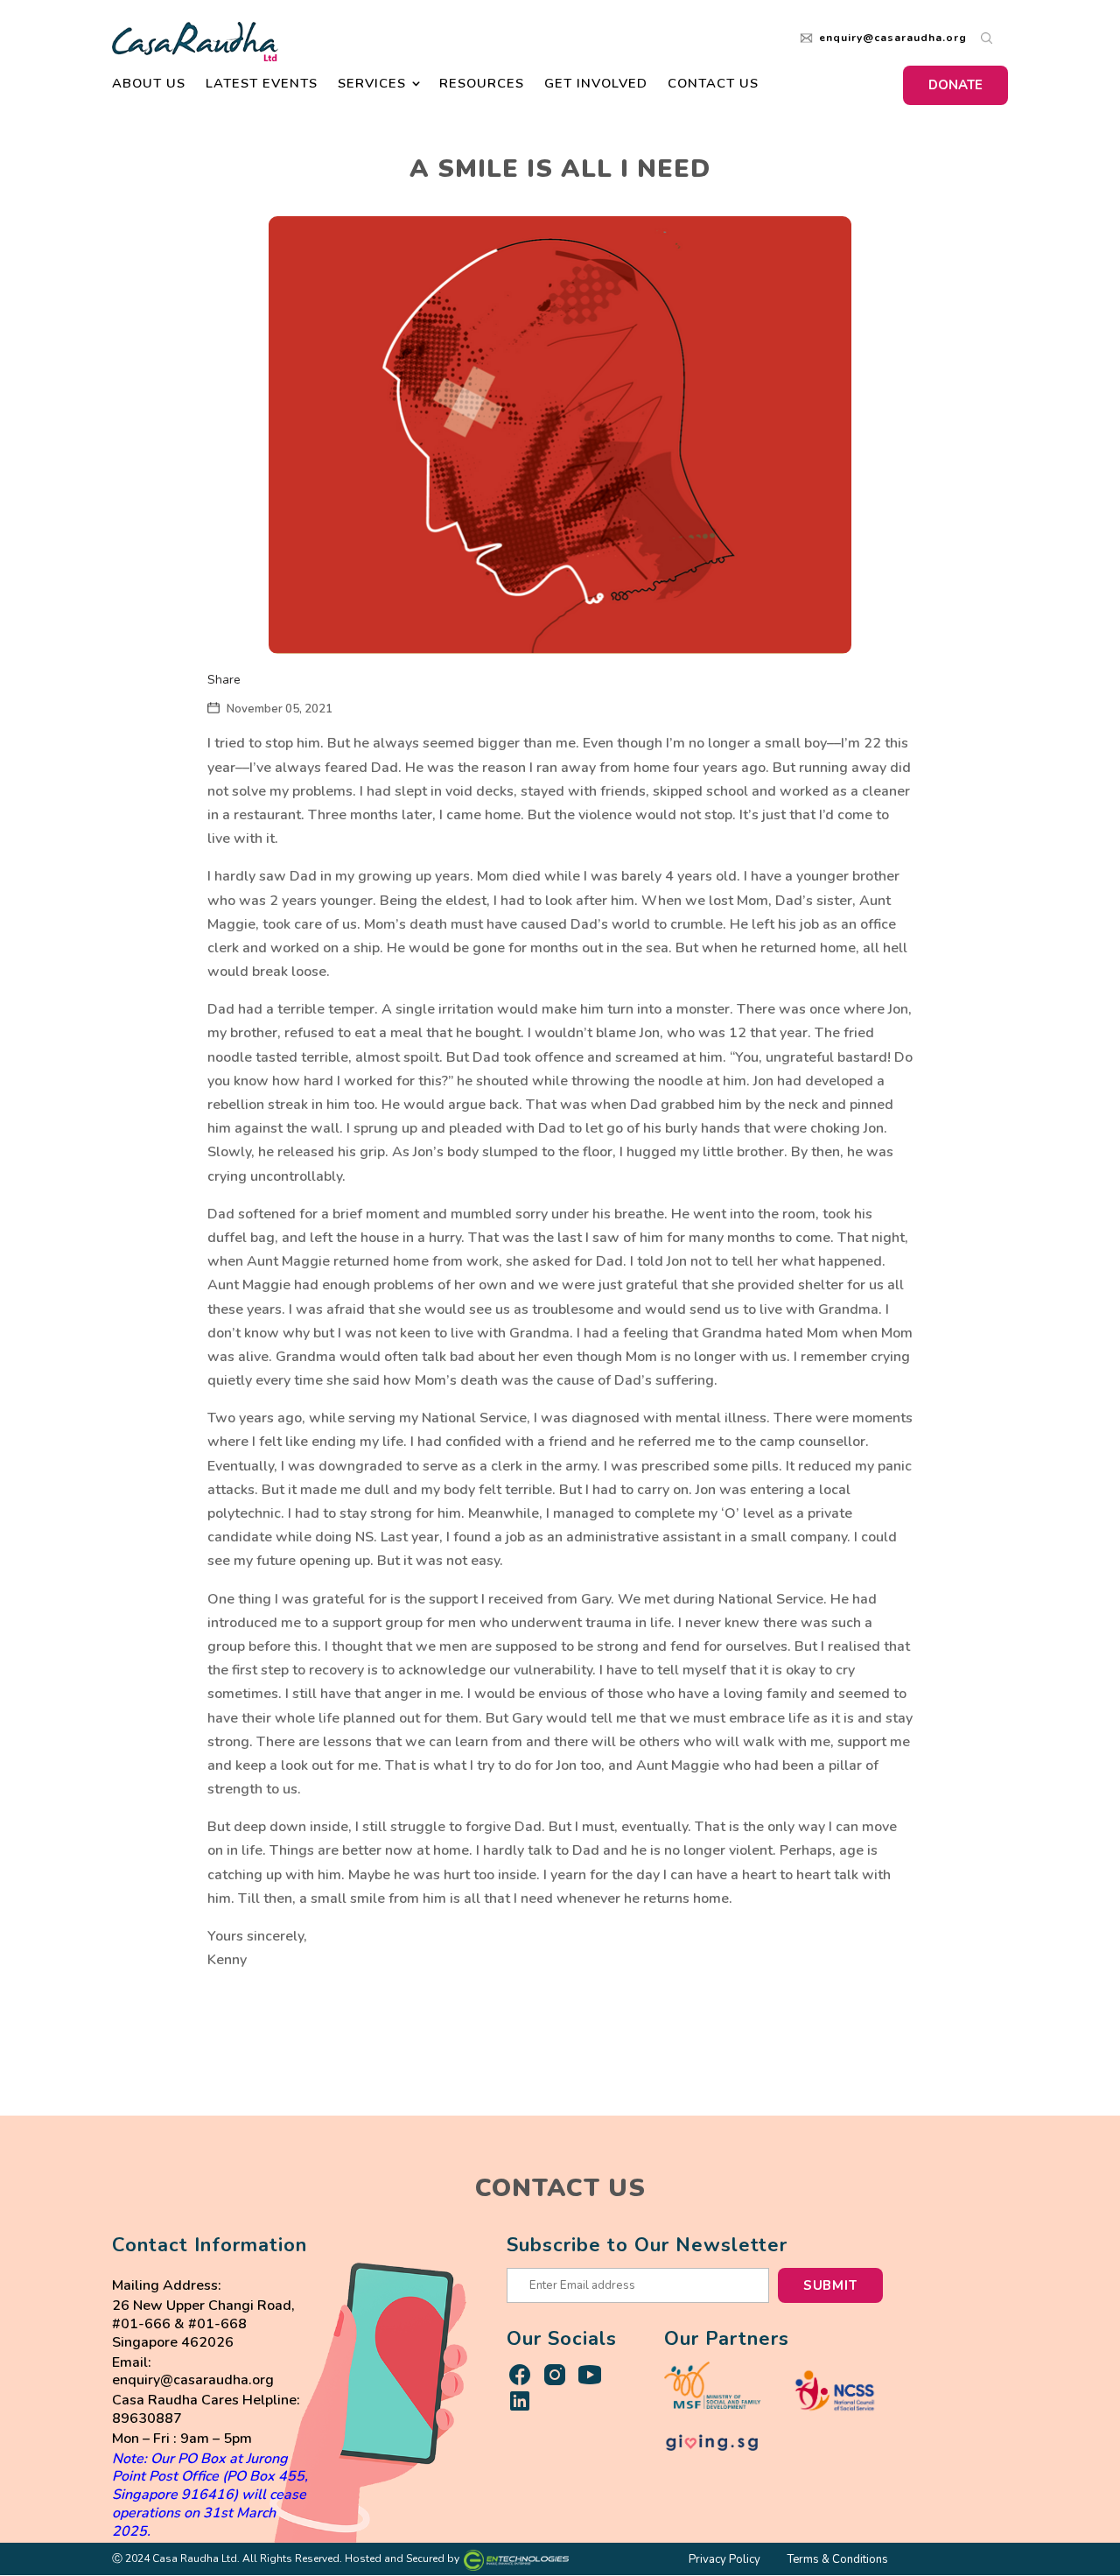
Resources (482, 84)
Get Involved (596, 84)
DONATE (955, 85)
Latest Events (262, 84)
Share (224, 680)
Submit (830, 2285)
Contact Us (713, 84)
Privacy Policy (724, 2560)
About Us (149, 84)
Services (372, 84)
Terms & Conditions (837, 2560)
